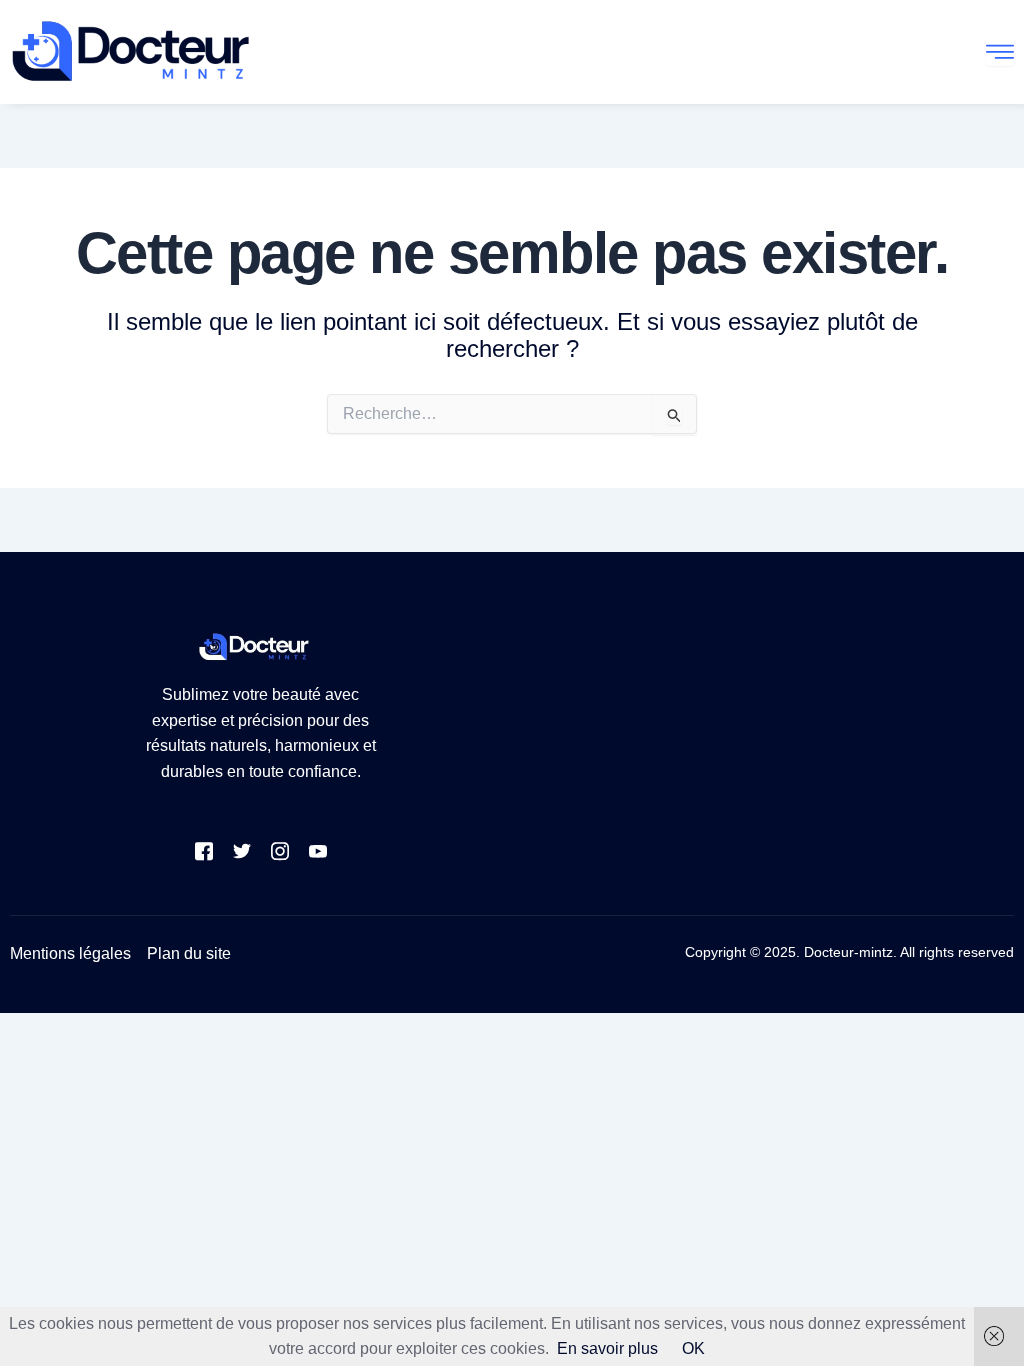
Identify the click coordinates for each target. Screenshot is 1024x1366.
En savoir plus (607, 1348)
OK (693, 1348)
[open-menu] (1000, 52)
